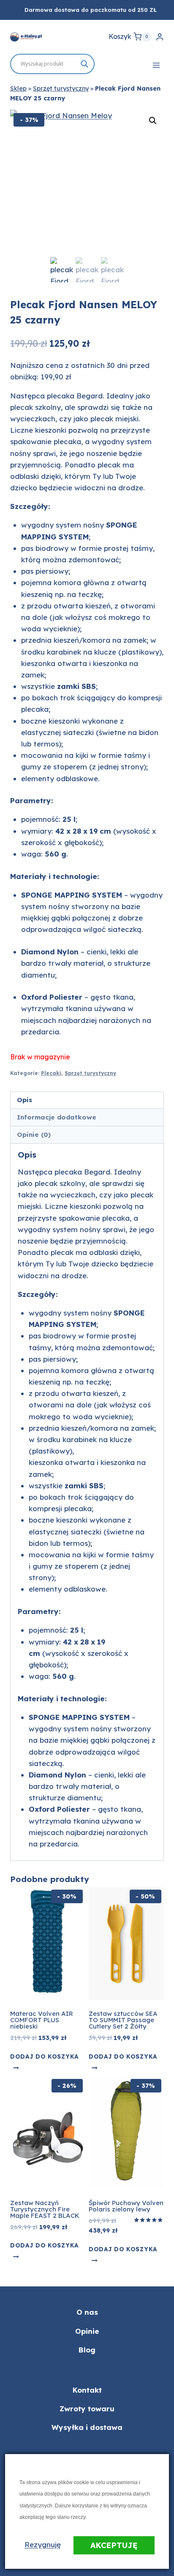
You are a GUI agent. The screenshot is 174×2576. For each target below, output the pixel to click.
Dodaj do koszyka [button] (44, 2056)
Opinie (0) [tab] (34, 1135)
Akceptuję (114, 2545)
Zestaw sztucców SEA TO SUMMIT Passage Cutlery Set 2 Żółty (123, 2020)
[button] (153, 121)
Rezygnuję (43, 2544)
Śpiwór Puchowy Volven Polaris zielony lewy (126, 2206)
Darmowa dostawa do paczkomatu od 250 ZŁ (91, 10)
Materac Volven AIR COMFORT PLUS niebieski (42, 2020)
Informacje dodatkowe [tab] (57, 1117)
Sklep (18, 88)
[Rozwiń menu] (156, 65)
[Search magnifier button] (84, 64)
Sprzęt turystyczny (61, 88)
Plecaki (51, 1073)
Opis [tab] (24, 1100)
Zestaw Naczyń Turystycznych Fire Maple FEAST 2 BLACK (45, 2209)
